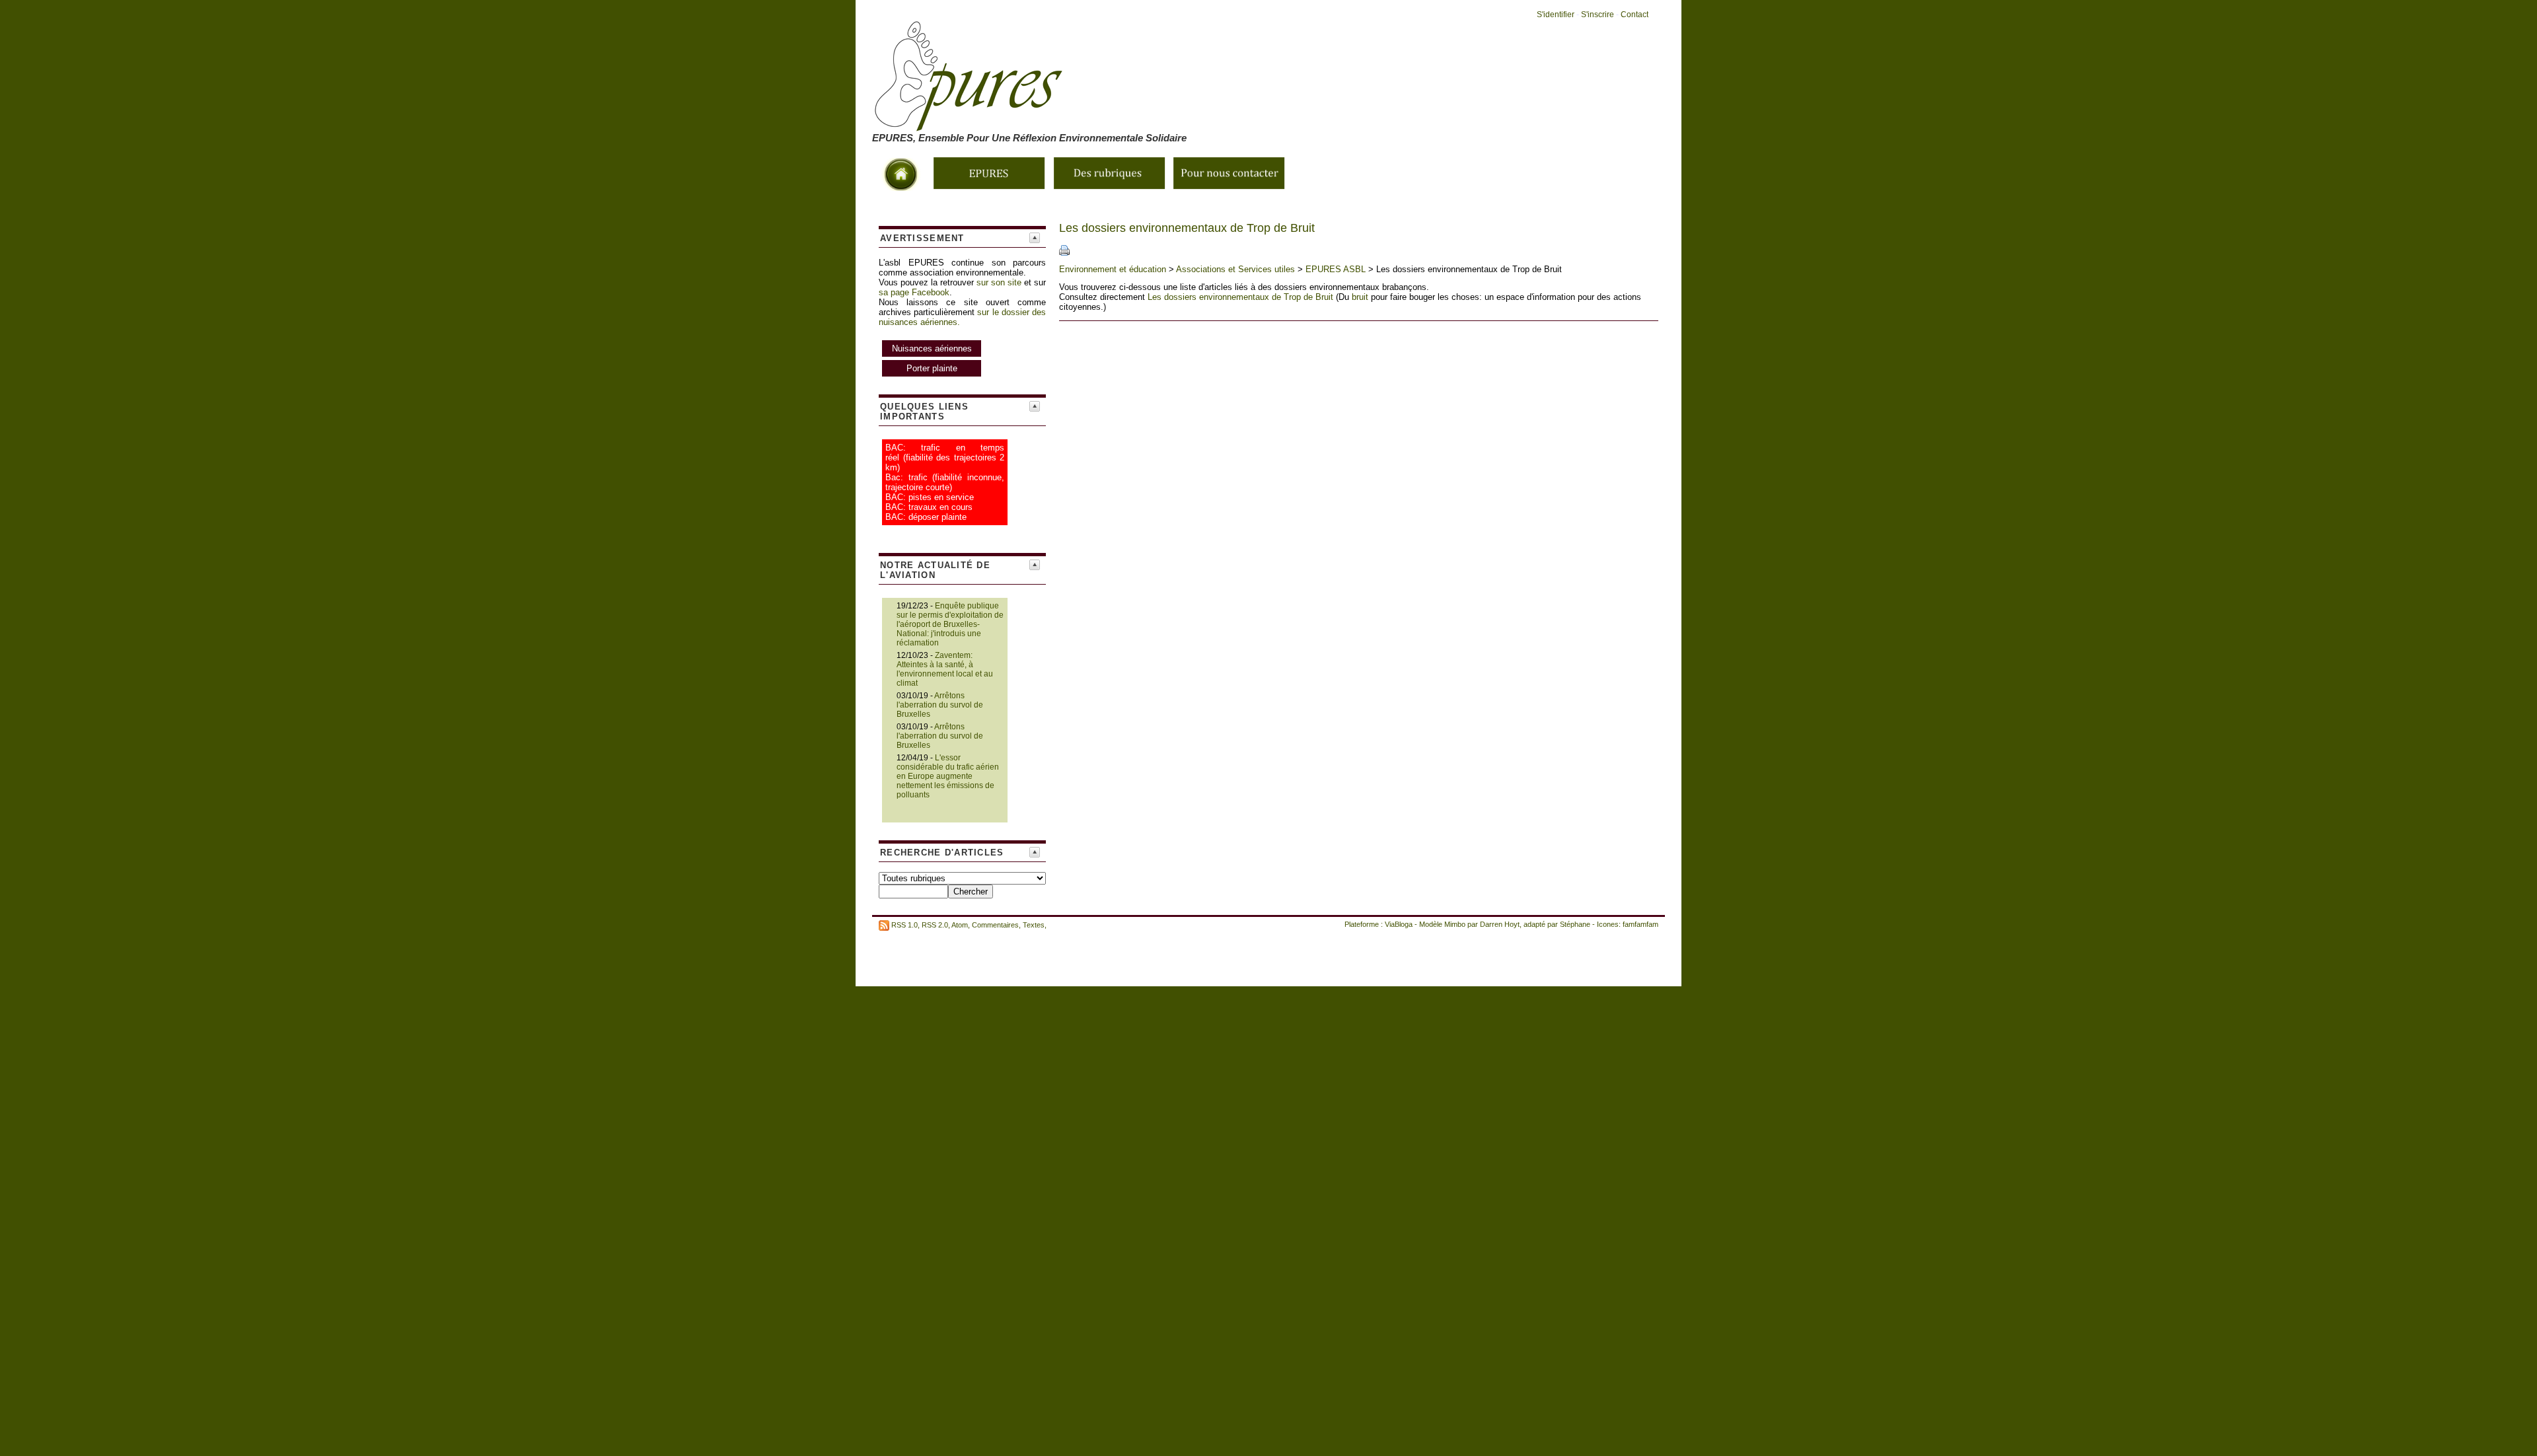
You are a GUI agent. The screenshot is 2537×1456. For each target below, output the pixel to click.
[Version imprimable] (1064, 253)
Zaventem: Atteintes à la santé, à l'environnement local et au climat (945, 669)
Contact (1635, 15)
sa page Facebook (914, 292)
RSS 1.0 (904, 925)
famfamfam (1640, 924)
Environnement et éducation (1113, 269)
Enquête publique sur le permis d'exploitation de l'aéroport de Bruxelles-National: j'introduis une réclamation (950, 624)
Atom (960, 925)
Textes (1034, 925)
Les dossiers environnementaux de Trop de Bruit (1240, 297)
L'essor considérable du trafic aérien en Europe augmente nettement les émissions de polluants (948, 776)
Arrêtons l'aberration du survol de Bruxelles (940, 705)
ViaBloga (1399, 924)
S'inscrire (1598, 15)
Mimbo (1455, 924)
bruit (1360, 297)
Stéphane (1575, 924)
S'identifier (1556, 15)
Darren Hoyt (1500, 924)
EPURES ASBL (1336, 269)
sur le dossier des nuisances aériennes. (962, 340)
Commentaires (995, 925)
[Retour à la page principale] (1123, 124)
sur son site (999, 282)
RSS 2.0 (935, 925)
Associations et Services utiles (1235, 269)
